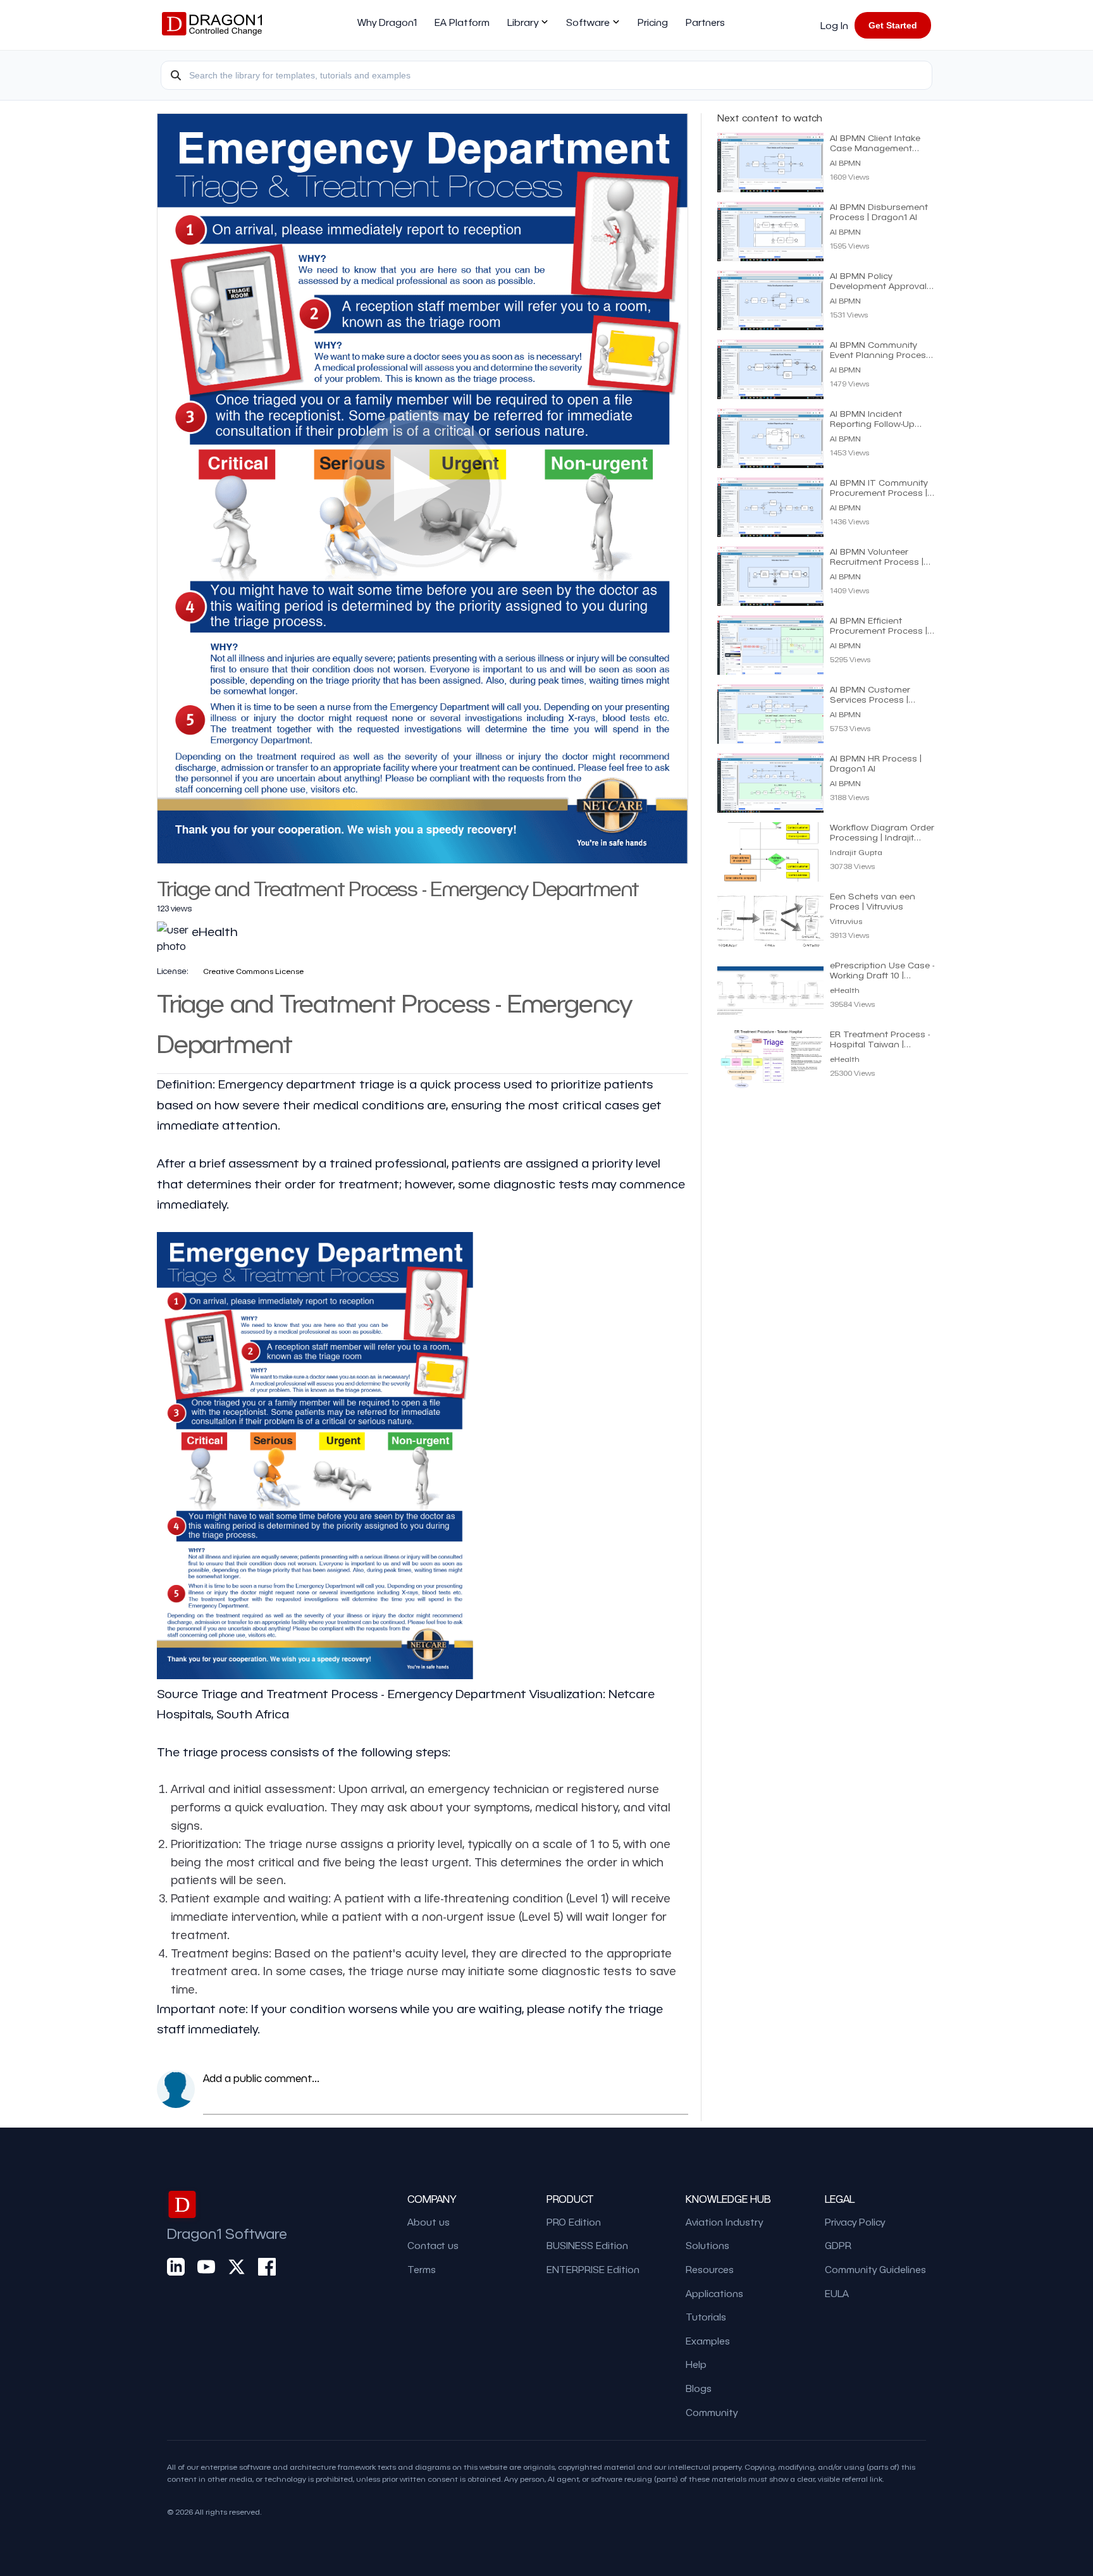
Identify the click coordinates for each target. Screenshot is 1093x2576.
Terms (422, 2269)
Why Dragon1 (387, 22)
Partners (705, 22)
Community (712, 2412)
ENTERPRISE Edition (593, 2269)
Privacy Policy (855, 2222)
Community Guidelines (875, 2269)
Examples (708, 2341)
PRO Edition (574, 2222)
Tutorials (706, 2317)
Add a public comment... (261, 2078)
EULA (837, 2293)
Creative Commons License (253, 971)
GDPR (838, 2245)
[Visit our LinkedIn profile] (176, 2266)
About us (429, 2222)
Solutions (707, 2245)
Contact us (433, 2245)
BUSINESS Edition (587, 2245)
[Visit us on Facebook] (267, 2266)
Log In (834, 25)
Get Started (893, 25)
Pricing (653, 22)
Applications (714, 2293)
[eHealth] (215, 946)
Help (696, 2364)
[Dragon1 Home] (212, 25)
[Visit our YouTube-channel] (206, 2266)
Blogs (699, 2388)
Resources (710, 2269)
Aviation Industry (724, 2222)
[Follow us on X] (237, 2266)
